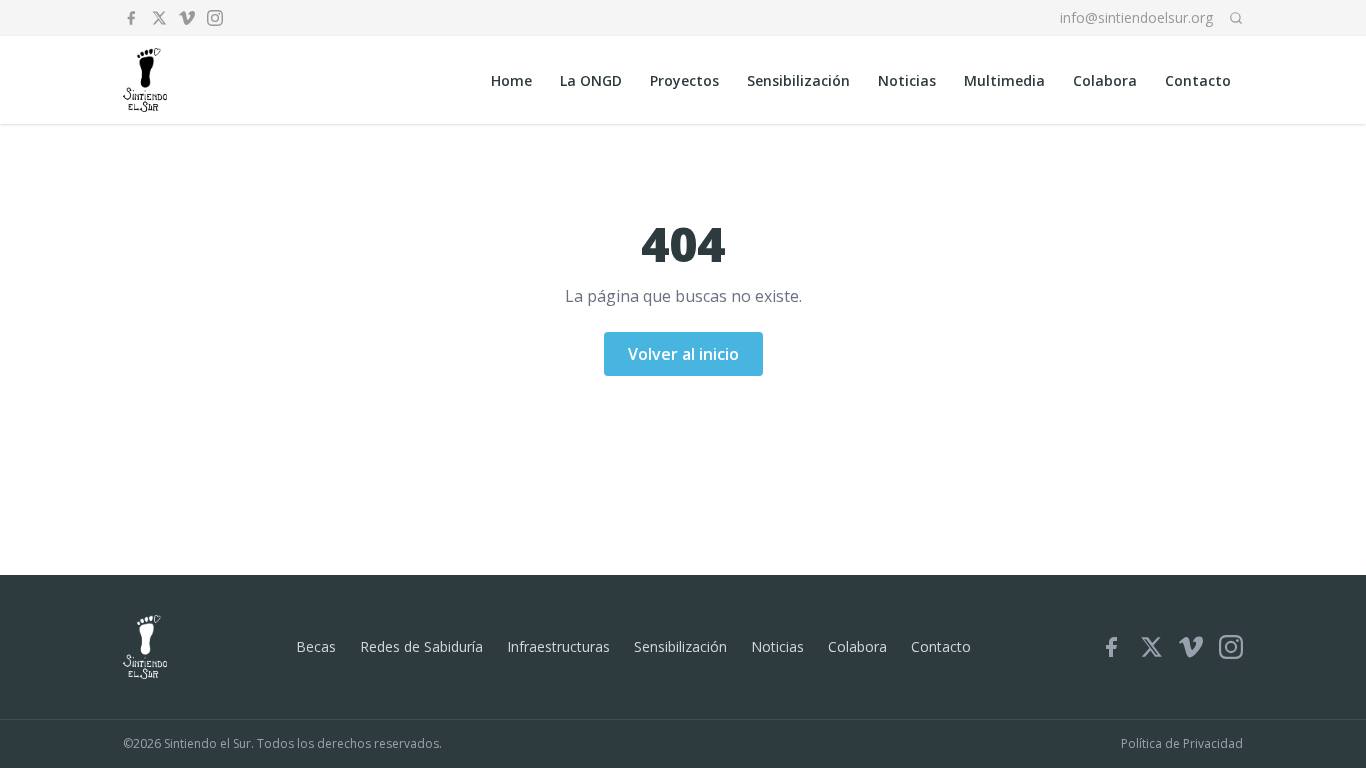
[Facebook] (131, 18)
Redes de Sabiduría (421, 646)
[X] (159, 18)
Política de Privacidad (1182, 744)
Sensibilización (798, 80)
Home (511, 80)
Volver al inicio (683, 354)
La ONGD (591, 80)
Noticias (907, 80)
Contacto (1198, 80)
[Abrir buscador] (1236, 18)
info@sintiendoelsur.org (1136, 17)
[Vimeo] (187, 18)
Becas (316, 646)
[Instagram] (215, 18)
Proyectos (684, 80)
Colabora (1105, 80)
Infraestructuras (558, 646)
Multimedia (1004, 80)
